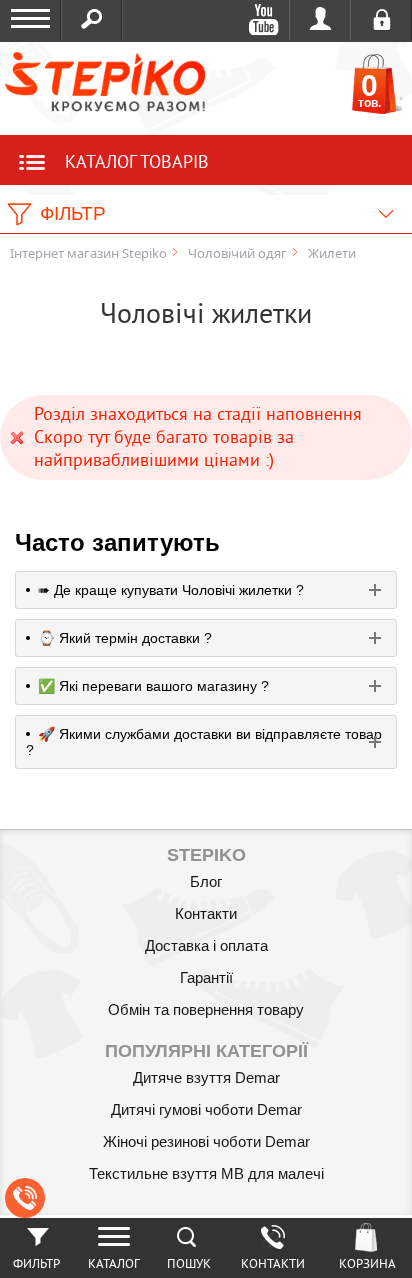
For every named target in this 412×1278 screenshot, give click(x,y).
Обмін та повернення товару (206, 1009)
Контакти (206, 913)
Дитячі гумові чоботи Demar (206, 1109)
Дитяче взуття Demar (206, 1077)
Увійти (320, 20)
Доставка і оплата (206, 945)
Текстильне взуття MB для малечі (206, 1173)
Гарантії (206, 977)
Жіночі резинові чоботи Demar (206, 1141)
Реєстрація (381, 20)
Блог (206, 881)
